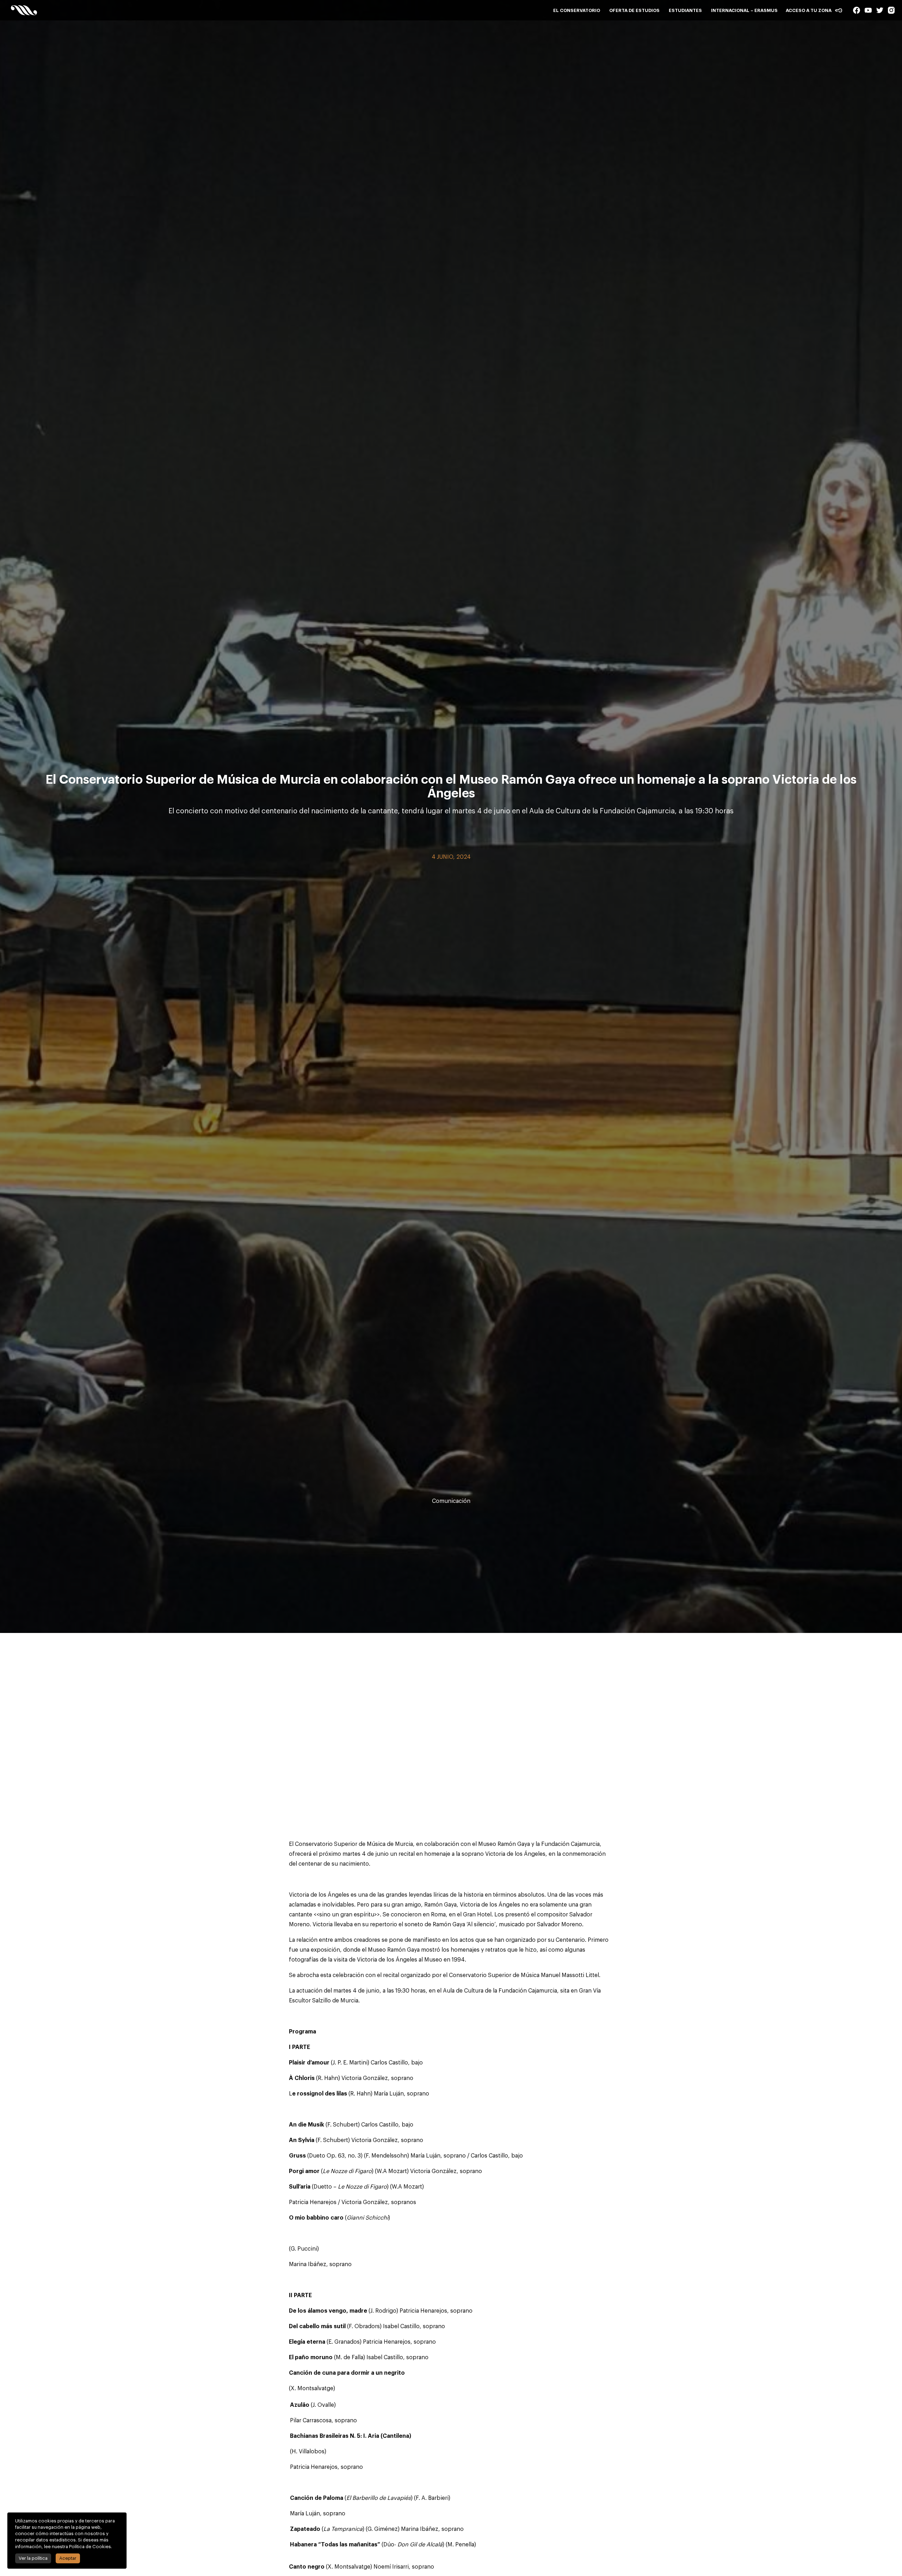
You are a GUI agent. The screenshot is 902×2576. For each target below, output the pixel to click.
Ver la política (33, 2558)
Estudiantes (685, 10)
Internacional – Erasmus (744, 10)
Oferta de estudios (634, 10)
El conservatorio (577, 10)
